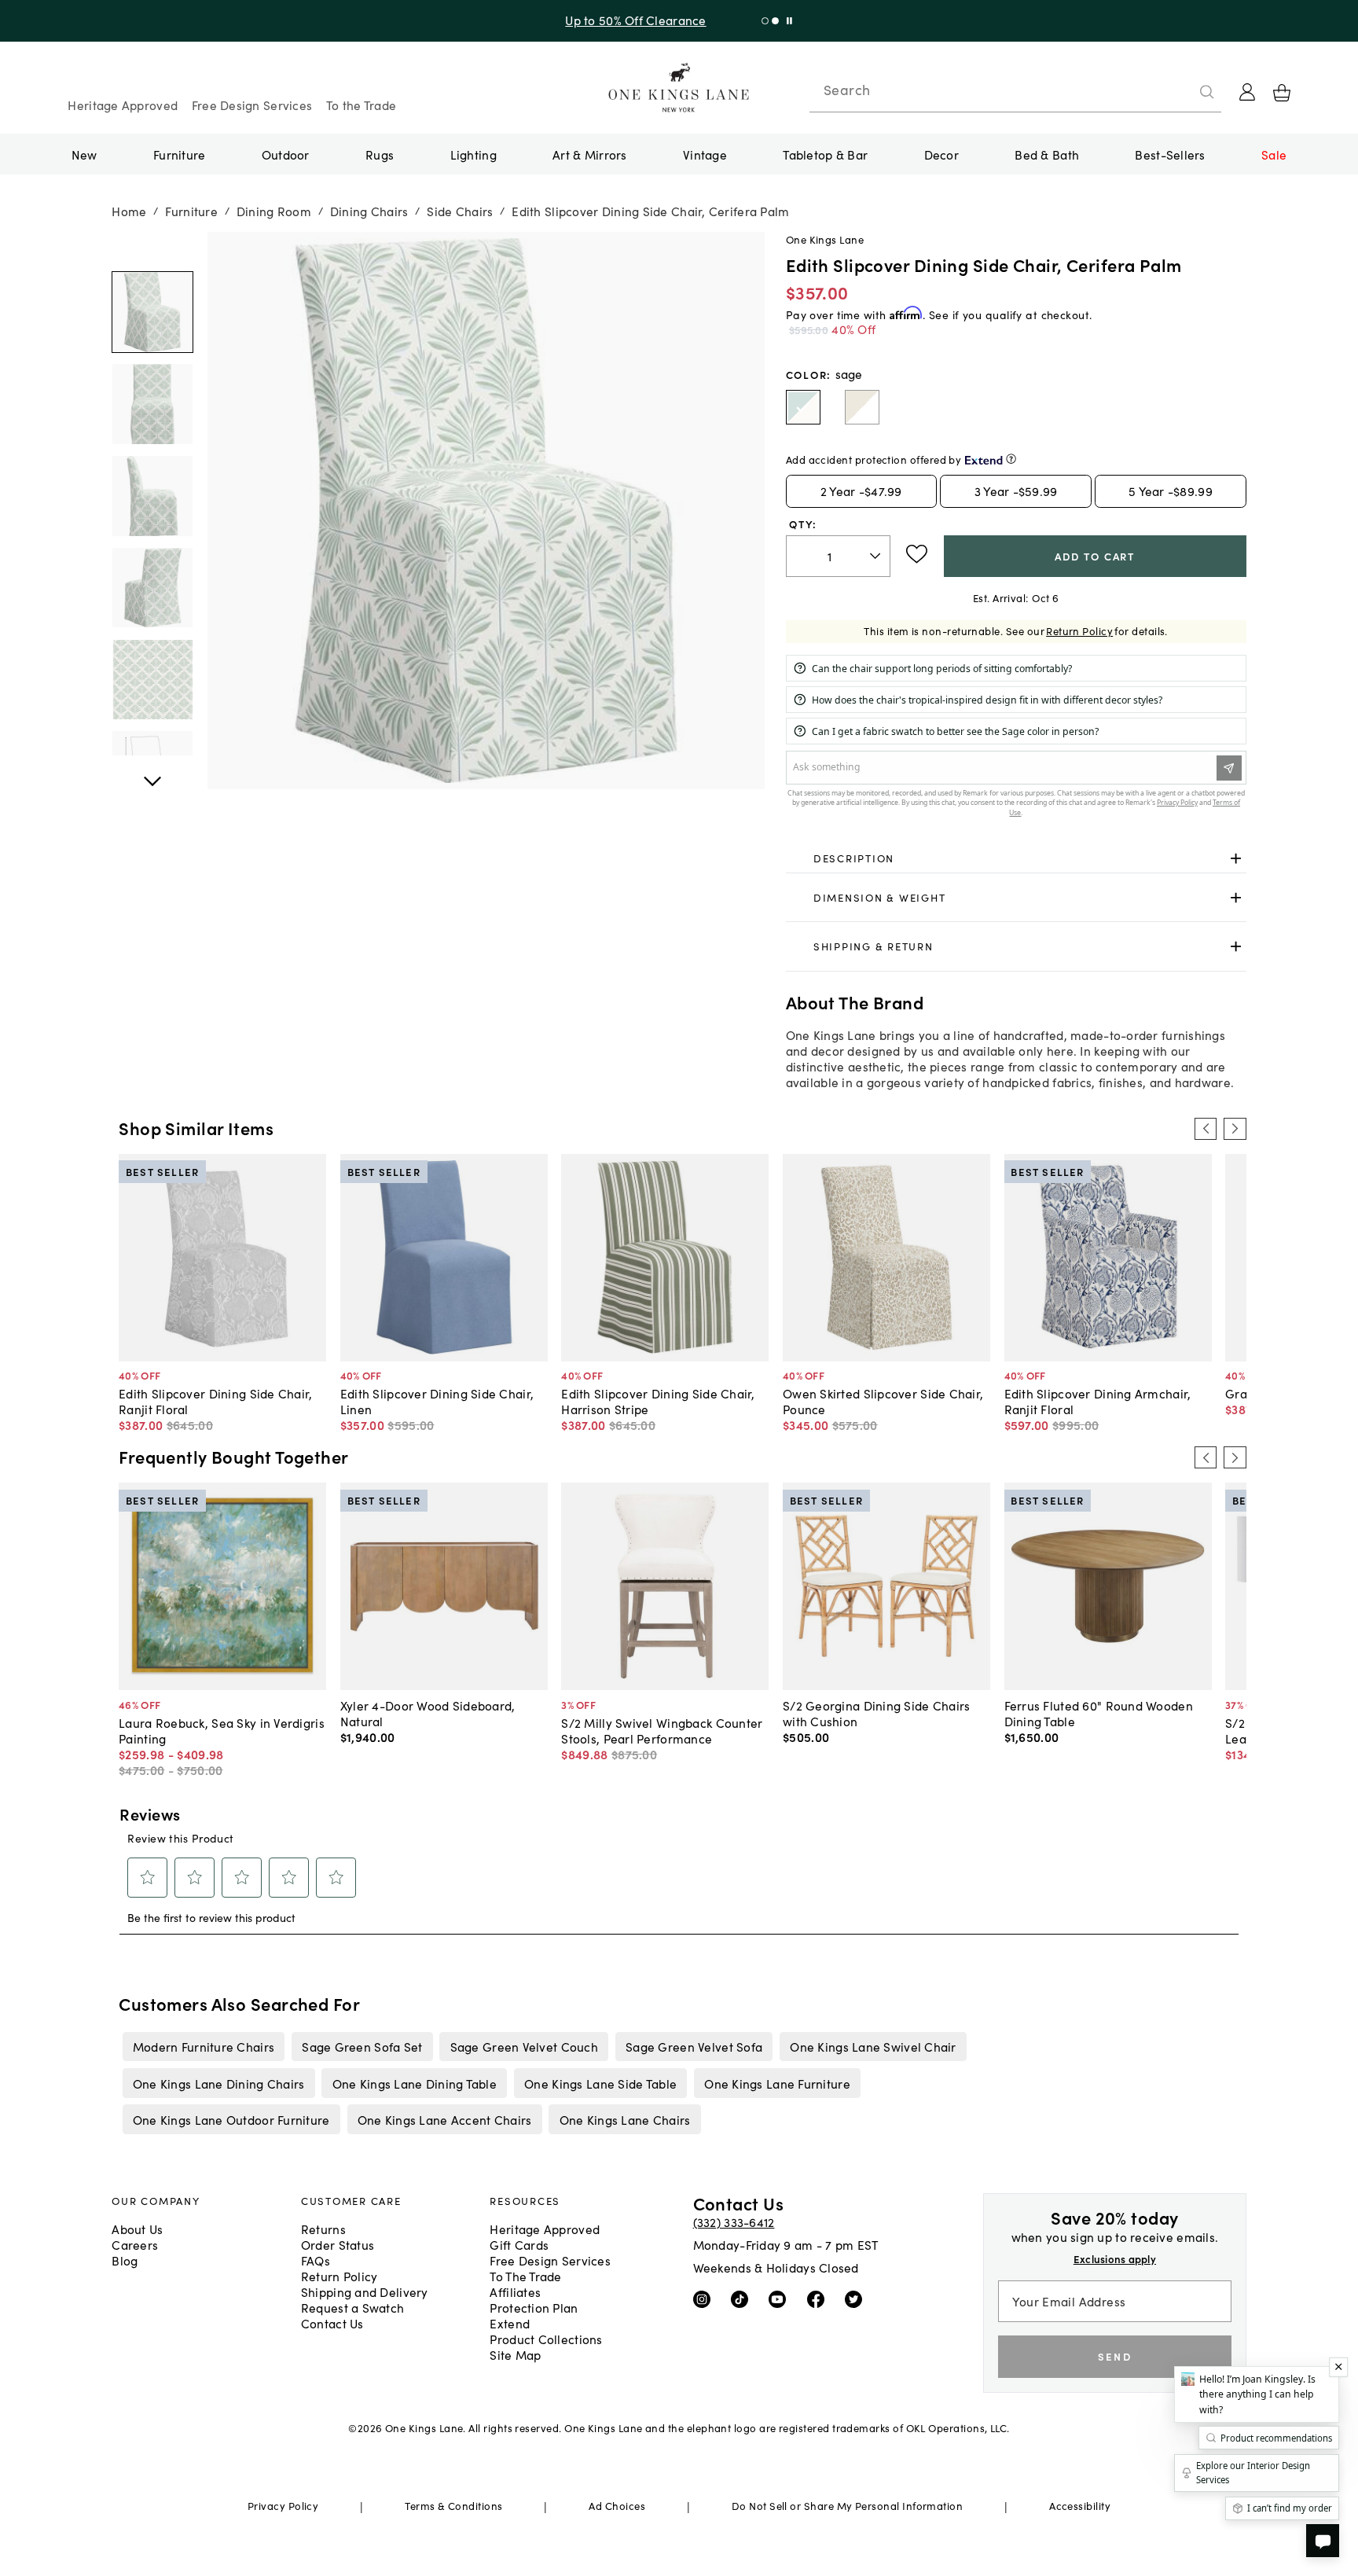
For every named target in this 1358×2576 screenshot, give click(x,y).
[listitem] (203, 2046)
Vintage (705, 154)
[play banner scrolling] (783, 21)
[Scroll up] (152, 773)
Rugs (380, 154)
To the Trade (361, 105)
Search (847, 90)
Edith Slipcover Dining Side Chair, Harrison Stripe (658, 1401)
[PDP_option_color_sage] (803, 407)
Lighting (473, 154)
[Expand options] (1236, 859)
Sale (1274, 154)
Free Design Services (252, 105)
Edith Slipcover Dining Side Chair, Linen (437, 1401)
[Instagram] (705, 2298)
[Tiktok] (743, 2298)
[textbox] (838, 556)
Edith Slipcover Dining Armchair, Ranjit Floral (1098, 1401)
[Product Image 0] (152, 313)
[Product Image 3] (152, 588)
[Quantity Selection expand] (877, 556)
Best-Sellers (1170, 154)
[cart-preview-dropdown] (1282, 93)
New (84, 154)
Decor (941, 154)
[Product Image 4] (152, 680)
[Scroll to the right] (1235, 1129)
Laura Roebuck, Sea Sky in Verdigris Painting (222, 1730)
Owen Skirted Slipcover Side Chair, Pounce (883, 1401)
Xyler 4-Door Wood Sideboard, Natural (428, 1713)
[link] (1016, 859)
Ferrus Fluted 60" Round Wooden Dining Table (1099, 1713)
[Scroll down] (152, 249)
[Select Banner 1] (769, 21)
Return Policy (1079, 631)
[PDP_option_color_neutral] (862, 407)
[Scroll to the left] (1206, 1129)
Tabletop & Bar (825, 154)
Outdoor (286, 154)
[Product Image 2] (152, 496)
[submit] (1207, 92)
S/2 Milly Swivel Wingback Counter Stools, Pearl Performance (662, 1730)
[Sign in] (1247, 92)
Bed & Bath (1047, 154)
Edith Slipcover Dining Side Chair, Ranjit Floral (215, 1401)
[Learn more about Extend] (1011, 459)
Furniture (179, 154)
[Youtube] (781, 2298)
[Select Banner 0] (759, 21)
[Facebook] (819, 2298)
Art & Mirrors (590, 154)
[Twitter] (857, 2298)
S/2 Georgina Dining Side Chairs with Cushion (877, 1713)
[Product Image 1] (152, 405)
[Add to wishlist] (917, 554)
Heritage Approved (123, 105)
